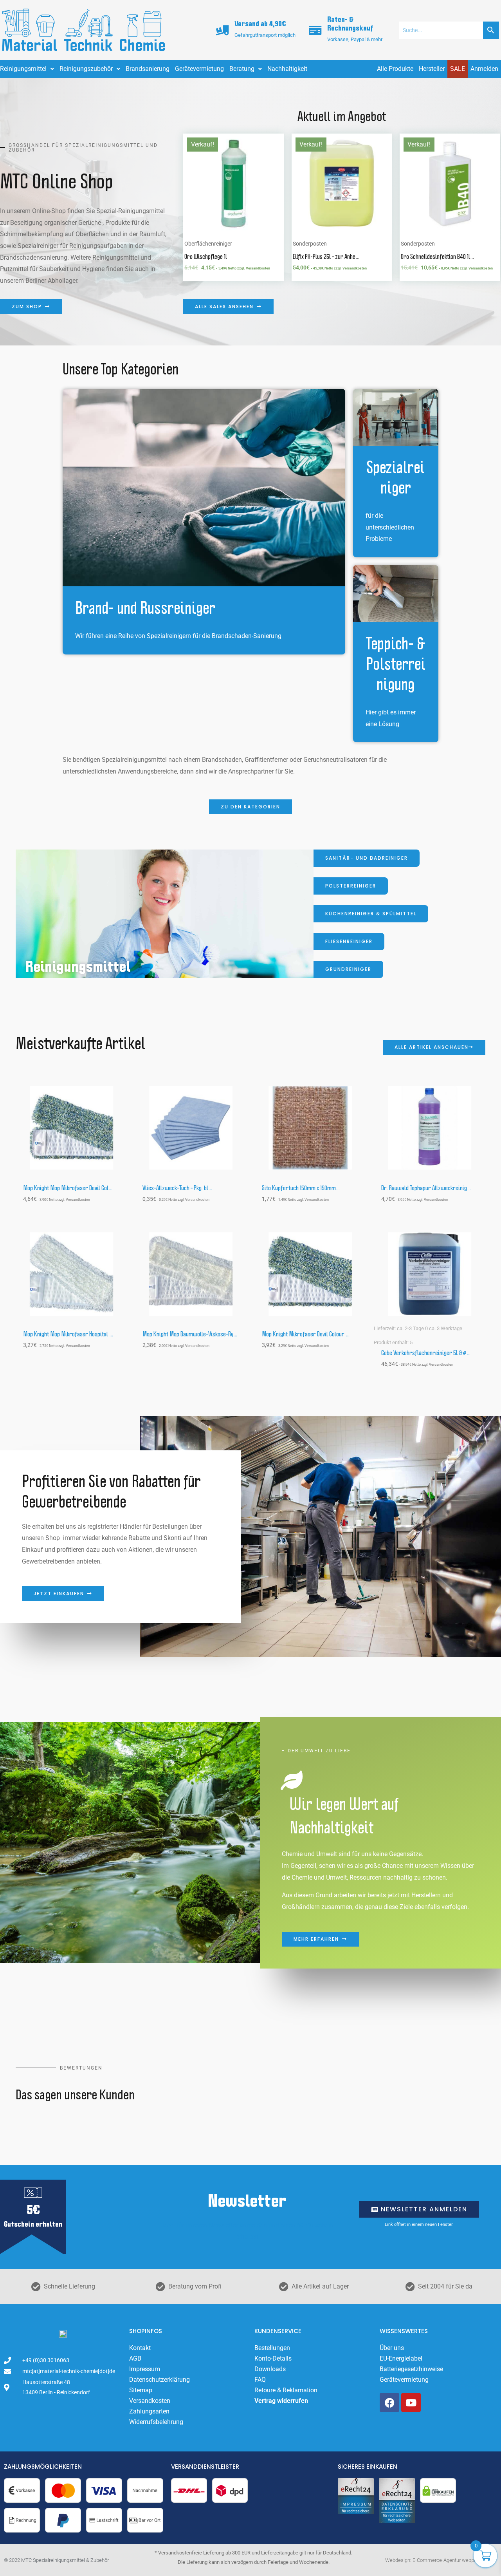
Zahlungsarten (149, 2411)
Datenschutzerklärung (159, 2380)
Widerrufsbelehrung (156, 2422)
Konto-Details (273, 2358)
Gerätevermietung (199, 69)
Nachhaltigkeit (287, 69)
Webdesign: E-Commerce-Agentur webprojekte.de (440, 2560)
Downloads (270, 2369)
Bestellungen (272, 2348)
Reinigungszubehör (86, 69)
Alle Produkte (395, 69)
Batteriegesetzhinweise (411, 2369)
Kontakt (140, 2348)
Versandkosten (150, 2401)
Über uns (392, 2348)
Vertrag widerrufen (281, 2401)
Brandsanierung (148, 69)
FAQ (260, 2380)
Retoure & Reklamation (286, 2390)
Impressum (145, 2369)
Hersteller (432, 69)
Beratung (242, 69)
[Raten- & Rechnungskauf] (315, 30)
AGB (135, 2358)
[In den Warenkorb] (276, 164)
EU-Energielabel (401, 2358)
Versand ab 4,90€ (260, 24)
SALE (458, 69)
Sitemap (141, 2390)
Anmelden (484, 69)
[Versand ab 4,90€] (222, 30)
